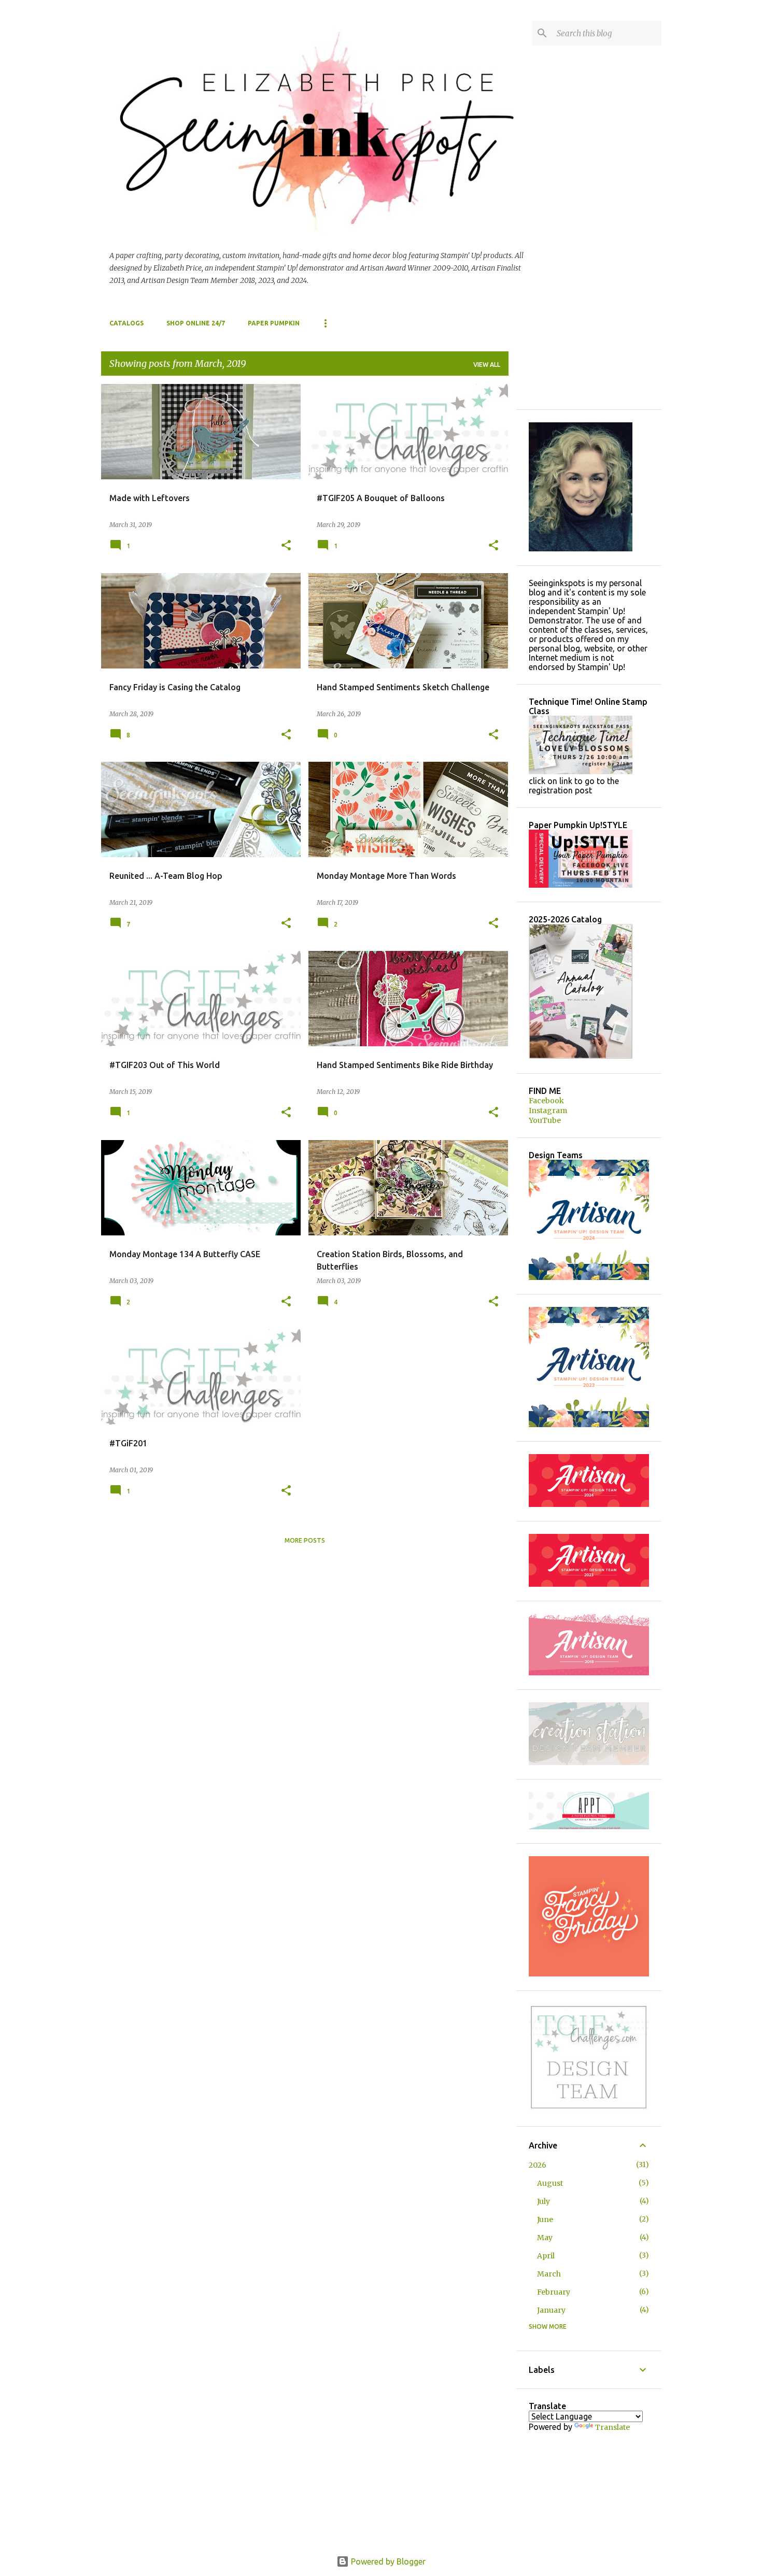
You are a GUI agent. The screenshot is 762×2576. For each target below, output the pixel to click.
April (546, 2256)
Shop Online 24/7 (196, 323)
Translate (612, 2427)
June (545, 2219)
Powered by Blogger (387, 2561)
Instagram (548, 1111)
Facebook (546, 1101)
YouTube (545, 1120)
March (549, 2274)
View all (487, 365)
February (554, 2292)
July (544, 2201)
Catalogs (126, 323)
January (551, 2310)
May (545, 2238)
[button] (286, 546)
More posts (305, 1540)
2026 (538, 2165)
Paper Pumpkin (274, 323)
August (550, 2183)
